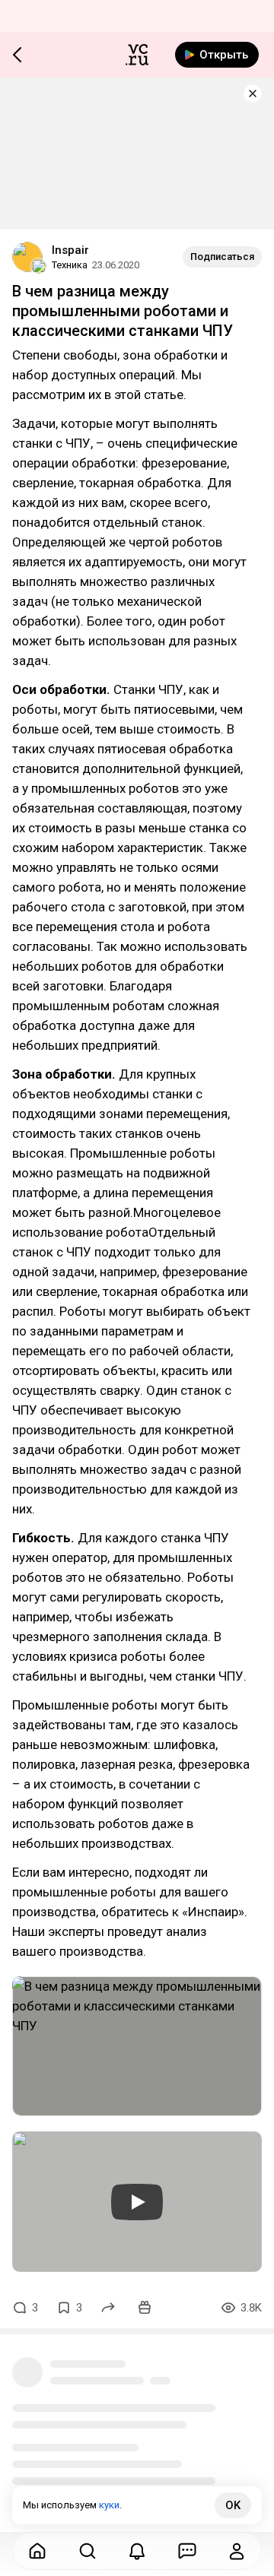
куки (109, 2505)
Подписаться (222, 257)
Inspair (70, 250)
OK (233, 2505)
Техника (70, 265)
